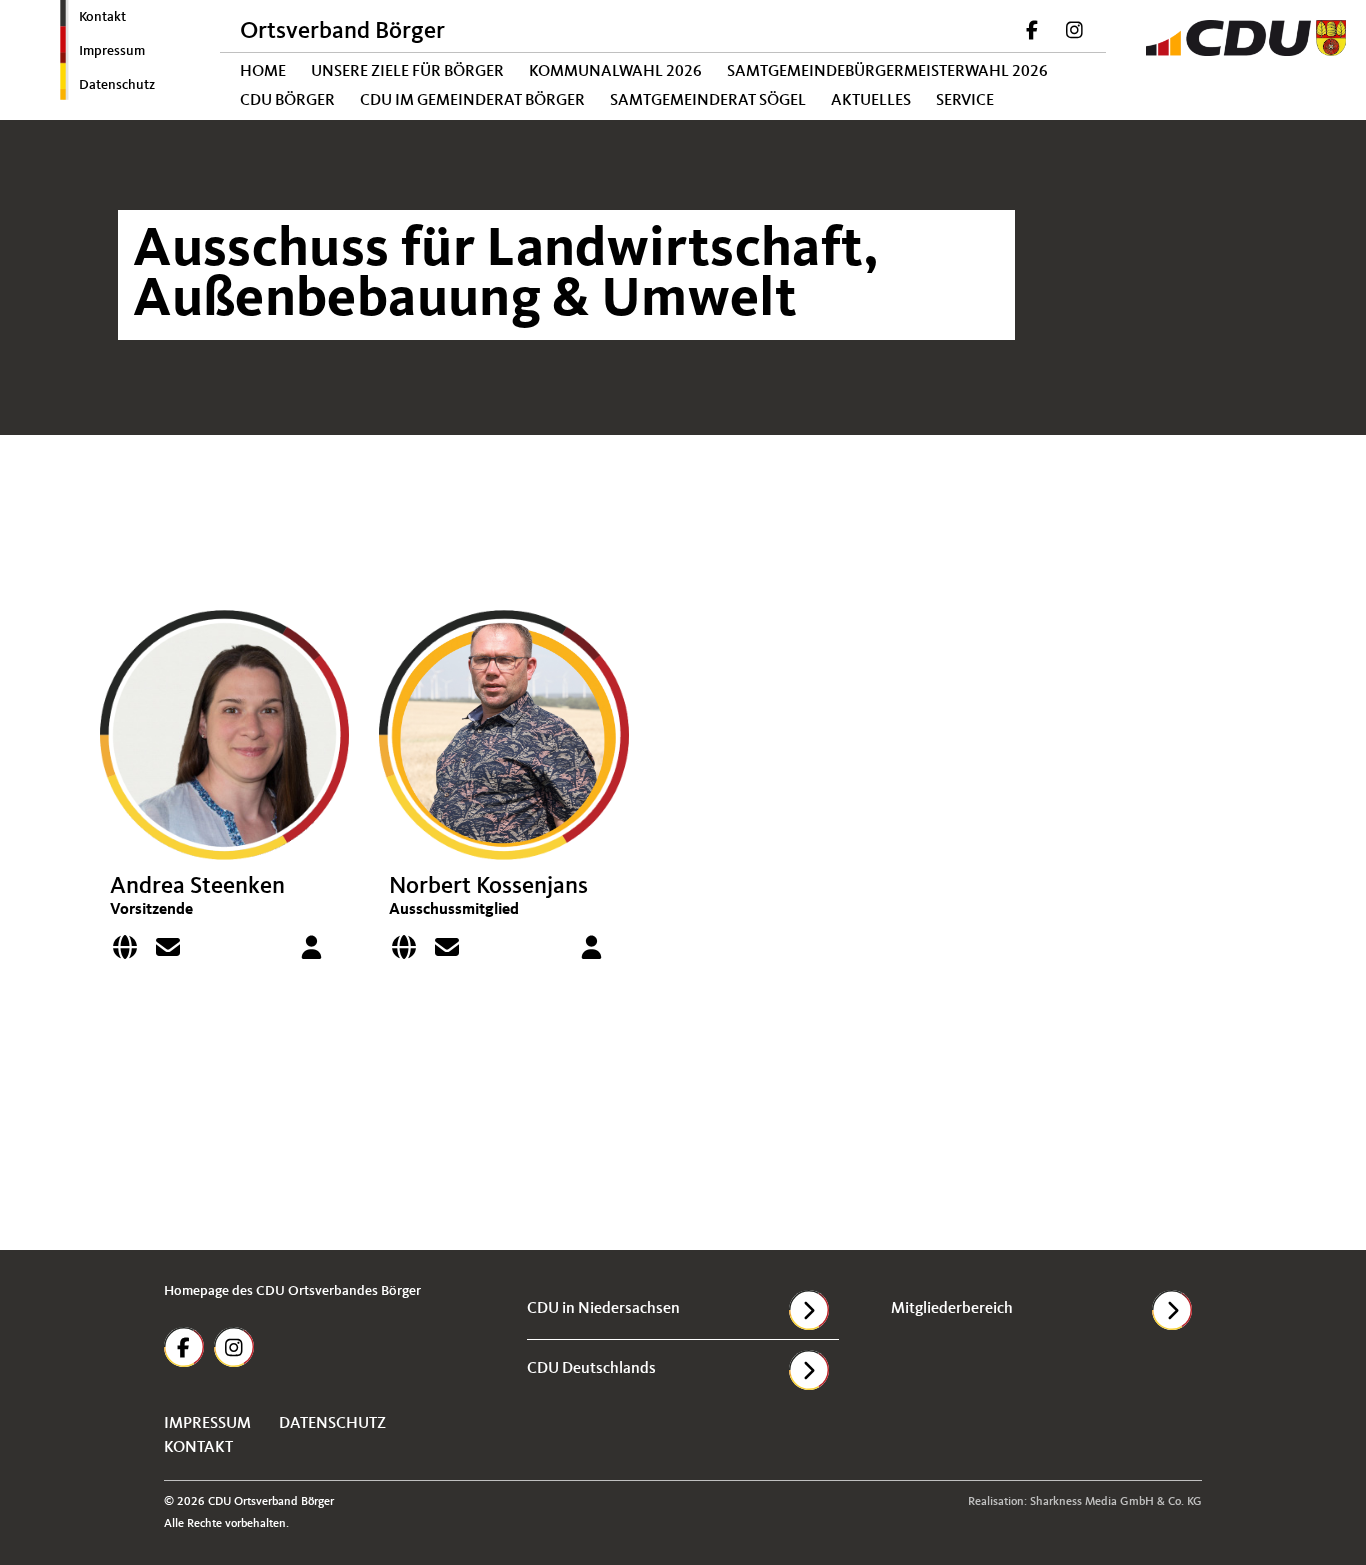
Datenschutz (117, 85)
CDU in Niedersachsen (603, 1309)
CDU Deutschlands (591, 1369)
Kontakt (102, 17)
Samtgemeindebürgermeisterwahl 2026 (887, 72)
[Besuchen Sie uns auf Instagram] (1074, 33)
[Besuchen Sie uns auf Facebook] (1033, 33)
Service (965, 101)
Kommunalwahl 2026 (615, 72)
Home (263, 72)
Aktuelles (871, 101)
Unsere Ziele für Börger (407, 72)
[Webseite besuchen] (130, 952)
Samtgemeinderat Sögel (708, 101)
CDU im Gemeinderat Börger (472, 101)
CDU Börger (287, 101)
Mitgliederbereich (952, 1309)
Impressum (112, 51)
